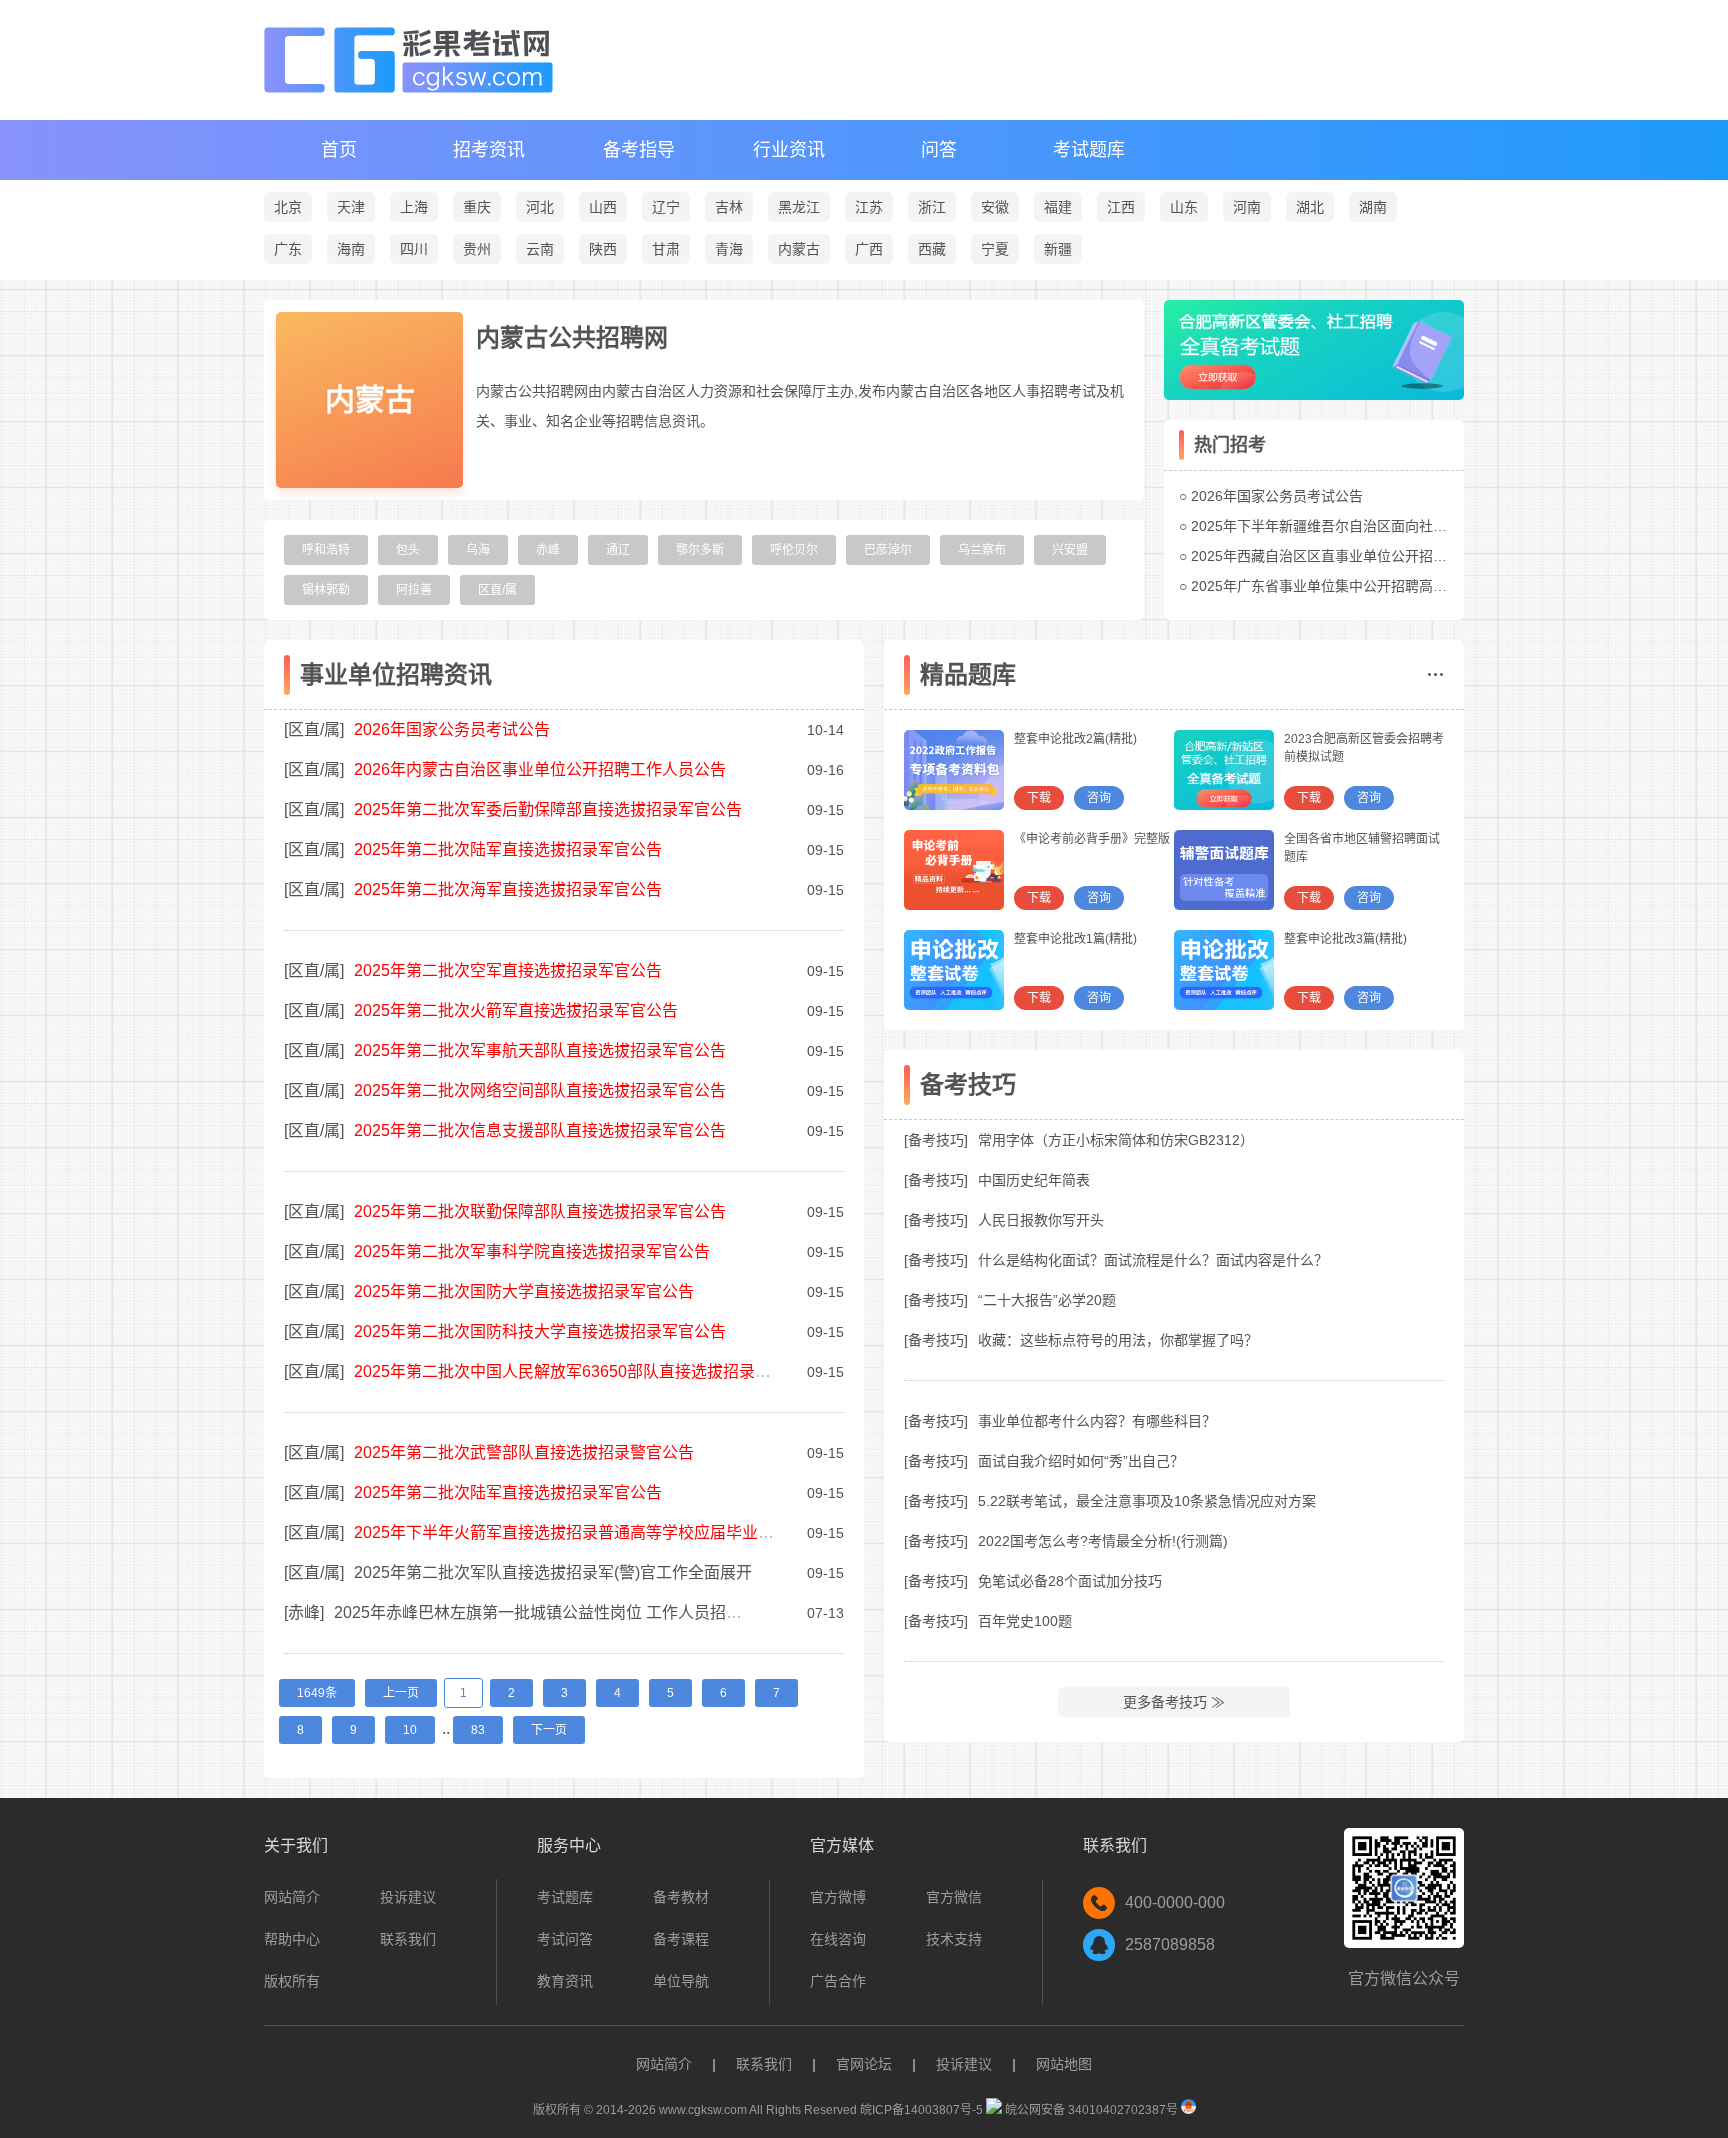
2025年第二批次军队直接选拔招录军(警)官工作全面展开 (553, 1572)
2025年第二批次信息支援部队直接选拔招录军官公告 (540, 1130)
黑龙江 (799, 207)
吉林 (729, 207)
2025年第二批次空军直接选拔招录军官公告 (508, 970)
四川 (414, 249)
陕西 (603, 249)
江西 (1121, 207)
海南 (351, 249)
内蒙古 (799, 249)
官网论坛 (864, 2064)
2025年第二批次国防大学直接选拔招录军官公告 (524, 1291)
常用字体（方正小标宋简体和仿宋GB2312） (1116, 1140)
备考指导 (639, 150)
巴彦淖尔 (888, 550)
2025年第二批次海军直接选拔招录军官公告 (508, 889)
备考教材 (681, 1897)
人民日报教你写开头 (1041, 1220)
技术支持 (954, 1939)
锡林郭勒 (326, 590)
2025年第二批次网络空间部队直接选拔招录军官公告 (540, 1090)
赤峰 (548, 550)
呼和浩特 (326, 550)
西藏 (932, 249)
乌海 (478, 550)
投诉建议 (408, 1897)
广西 (869, 249)
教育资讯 (565, 1981)
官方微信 (954, 1897)
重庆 (477, 207)
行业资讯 (789, 150)
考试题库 (1089, 150)
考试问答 (565, 1939)
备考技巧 (936, 1140)
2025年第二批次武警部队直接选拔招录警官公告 (524, 1452)
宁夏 (995, 249)
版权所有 (292, 1981)
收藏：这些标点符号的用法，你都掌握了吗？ (1118, 1340)
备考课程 (681, 1939)
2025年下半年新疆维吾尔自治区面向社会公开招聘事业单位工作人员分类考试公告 (1445, 526)
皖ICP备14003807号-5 (921, 2110)
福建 (1058, 207)
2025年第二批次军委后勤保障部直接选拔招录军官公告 (548, 809)
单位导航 (681, 1981)
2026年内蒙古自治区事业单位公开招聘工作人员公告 (540, 769)
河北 (540, 207)
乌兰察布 (982, 550)
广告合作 (838, 1981)
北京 (288, 207)
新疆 (1058, 249)
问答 (939, 150)
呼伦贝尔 (794, 550)
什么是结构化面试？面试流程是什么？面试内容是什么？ (1153, 1260)
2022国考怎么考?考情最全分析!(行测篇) (1103, 1541)
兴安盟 (1070, 550)
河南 (1247, 207)
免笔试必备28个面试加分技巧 (1070, 1581)
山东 (1184, 207)
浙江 (932, 207)
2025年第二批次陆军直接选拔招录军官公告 (508, 849)
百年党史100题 (1025, 1621)
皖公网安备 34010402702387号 (1090, 2110)
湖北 (1310, 207)
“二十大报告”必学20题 (1047, 1300)
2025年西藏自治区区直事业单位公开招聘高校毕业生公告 (1368, 556)
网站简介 (292, 1897)
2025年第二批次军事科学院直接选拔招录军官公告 (532, 1251)
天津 (351, 207)
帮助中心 (292, 1939)
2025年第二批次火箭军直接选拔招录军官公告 (516, 1010)
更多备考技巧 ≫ (1174, 1702)
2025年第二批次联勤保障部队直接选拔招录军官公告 (540, 1211)
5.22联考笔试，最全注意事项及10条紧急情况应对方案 (1147, 1501)
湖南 (1373, 207)
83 (478, 1730)
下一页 (549, 1730)
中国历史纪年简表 (1034, 1180)
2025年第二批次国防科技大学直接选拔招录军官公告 (540, 1331)
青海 (729, 249)
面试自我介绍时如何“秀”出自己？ (1081, 1461)
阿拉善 (414, 590)
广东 (288, 249)
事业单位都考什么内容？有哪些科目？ (1097, 1421)
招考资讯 (489, 150)
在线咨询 (838, 1939)
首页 (339, 150)
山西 (603, 207)
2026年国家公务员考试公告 (1277, 496)
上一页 (401, 1693)
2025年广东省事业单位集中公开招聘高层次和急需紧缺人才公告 (1389, 586)
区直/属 (497, 590)
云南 (540, 249)
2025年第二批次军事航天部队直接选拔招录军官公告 (540, 1050)
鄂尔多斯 (700, 550)
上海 (414, 207)
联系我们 (408, 1939)
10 (410, 1730)
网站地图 (1064, 2064)
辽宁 (666, 207)
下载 (1039, 798)
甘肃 (666, 249)
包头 (408, 550)
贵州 (477, 249)
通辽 (618, 550)
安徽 (995, 207)
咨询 (1099, 798)
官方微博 (838, 1897)
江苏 (869, 207)
